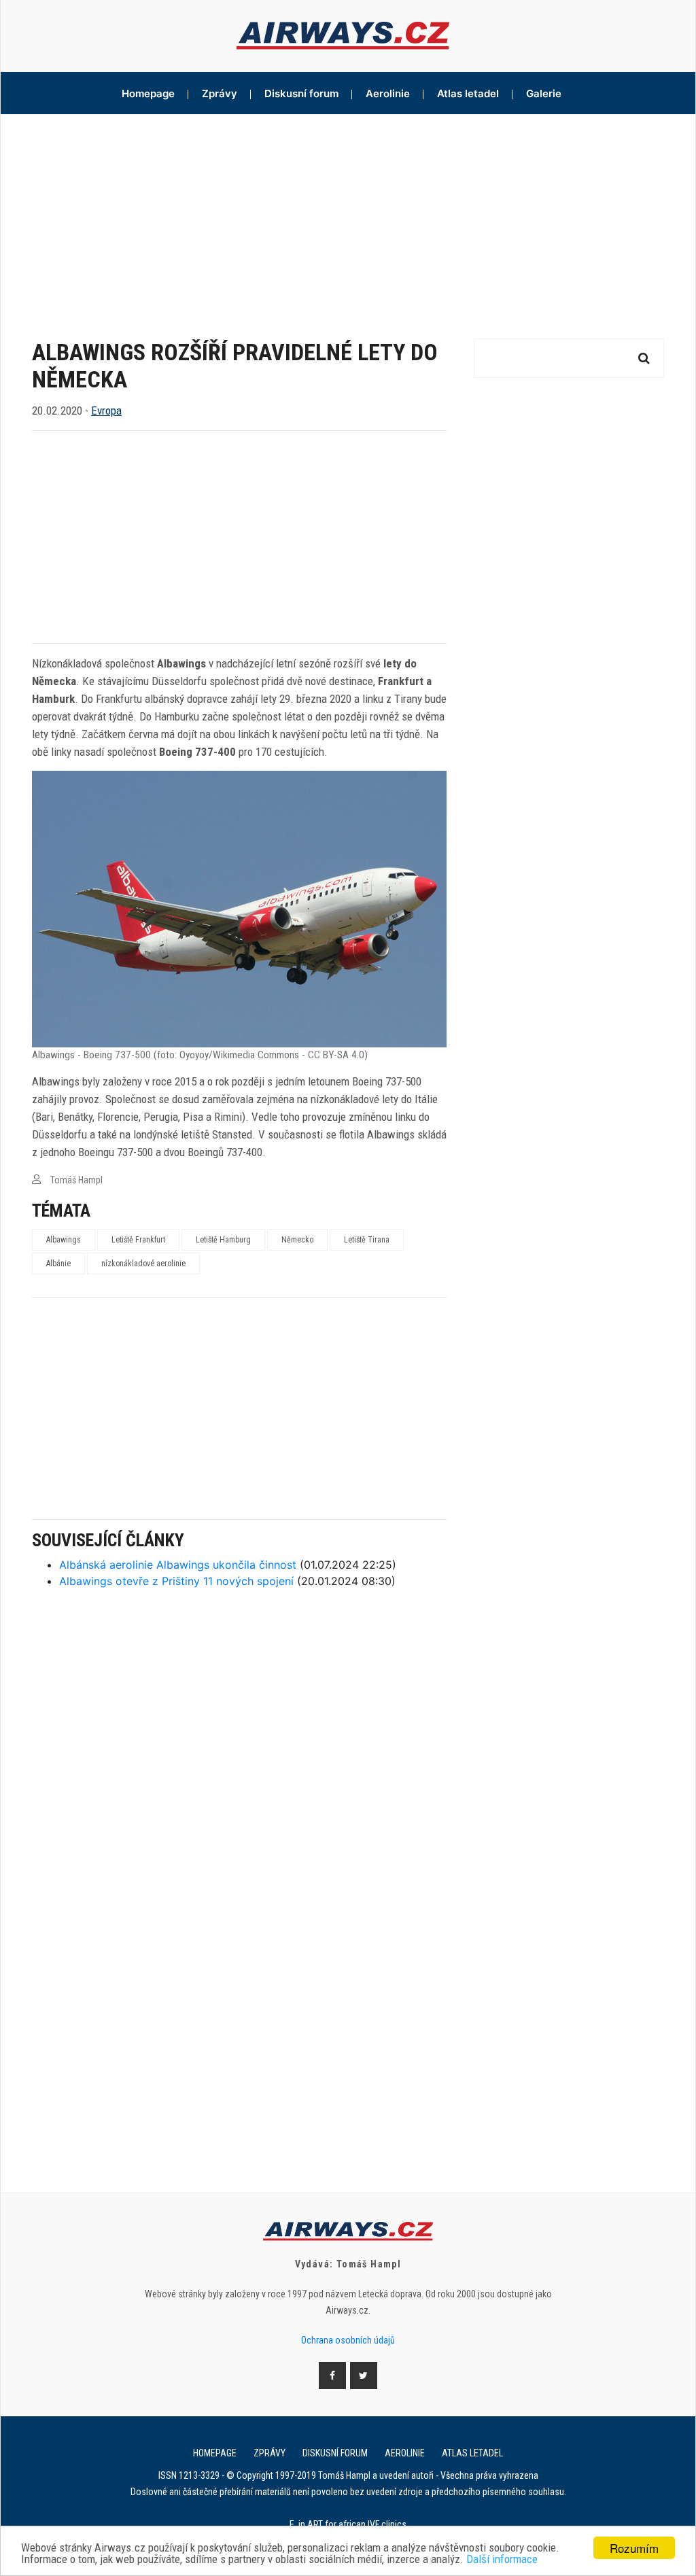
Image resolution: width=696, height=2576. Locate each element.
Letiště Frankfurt (138, 1240)
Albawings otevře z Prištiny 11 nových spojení (176, 1581)
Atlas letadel (468, 93)
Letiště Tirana (367, 1240)
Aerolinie (388, 93)
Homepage (148, 93)
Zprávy (220, 93)
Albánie (58, 1264)
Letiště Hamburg (223, 1240)
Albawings (64, 1240)
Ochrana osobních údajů (348, 2340)
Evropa (106, 411)
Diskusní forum (301, 93)
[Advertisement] (348, 216)
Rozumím (634, 2548)
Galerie (544, 93)
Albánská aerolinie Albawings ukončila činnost (178, 1565)
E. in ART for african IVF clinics (348, 2524)
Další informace (502, 2559)
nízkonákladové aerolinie (143, 1264)
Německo (297, 1240)
